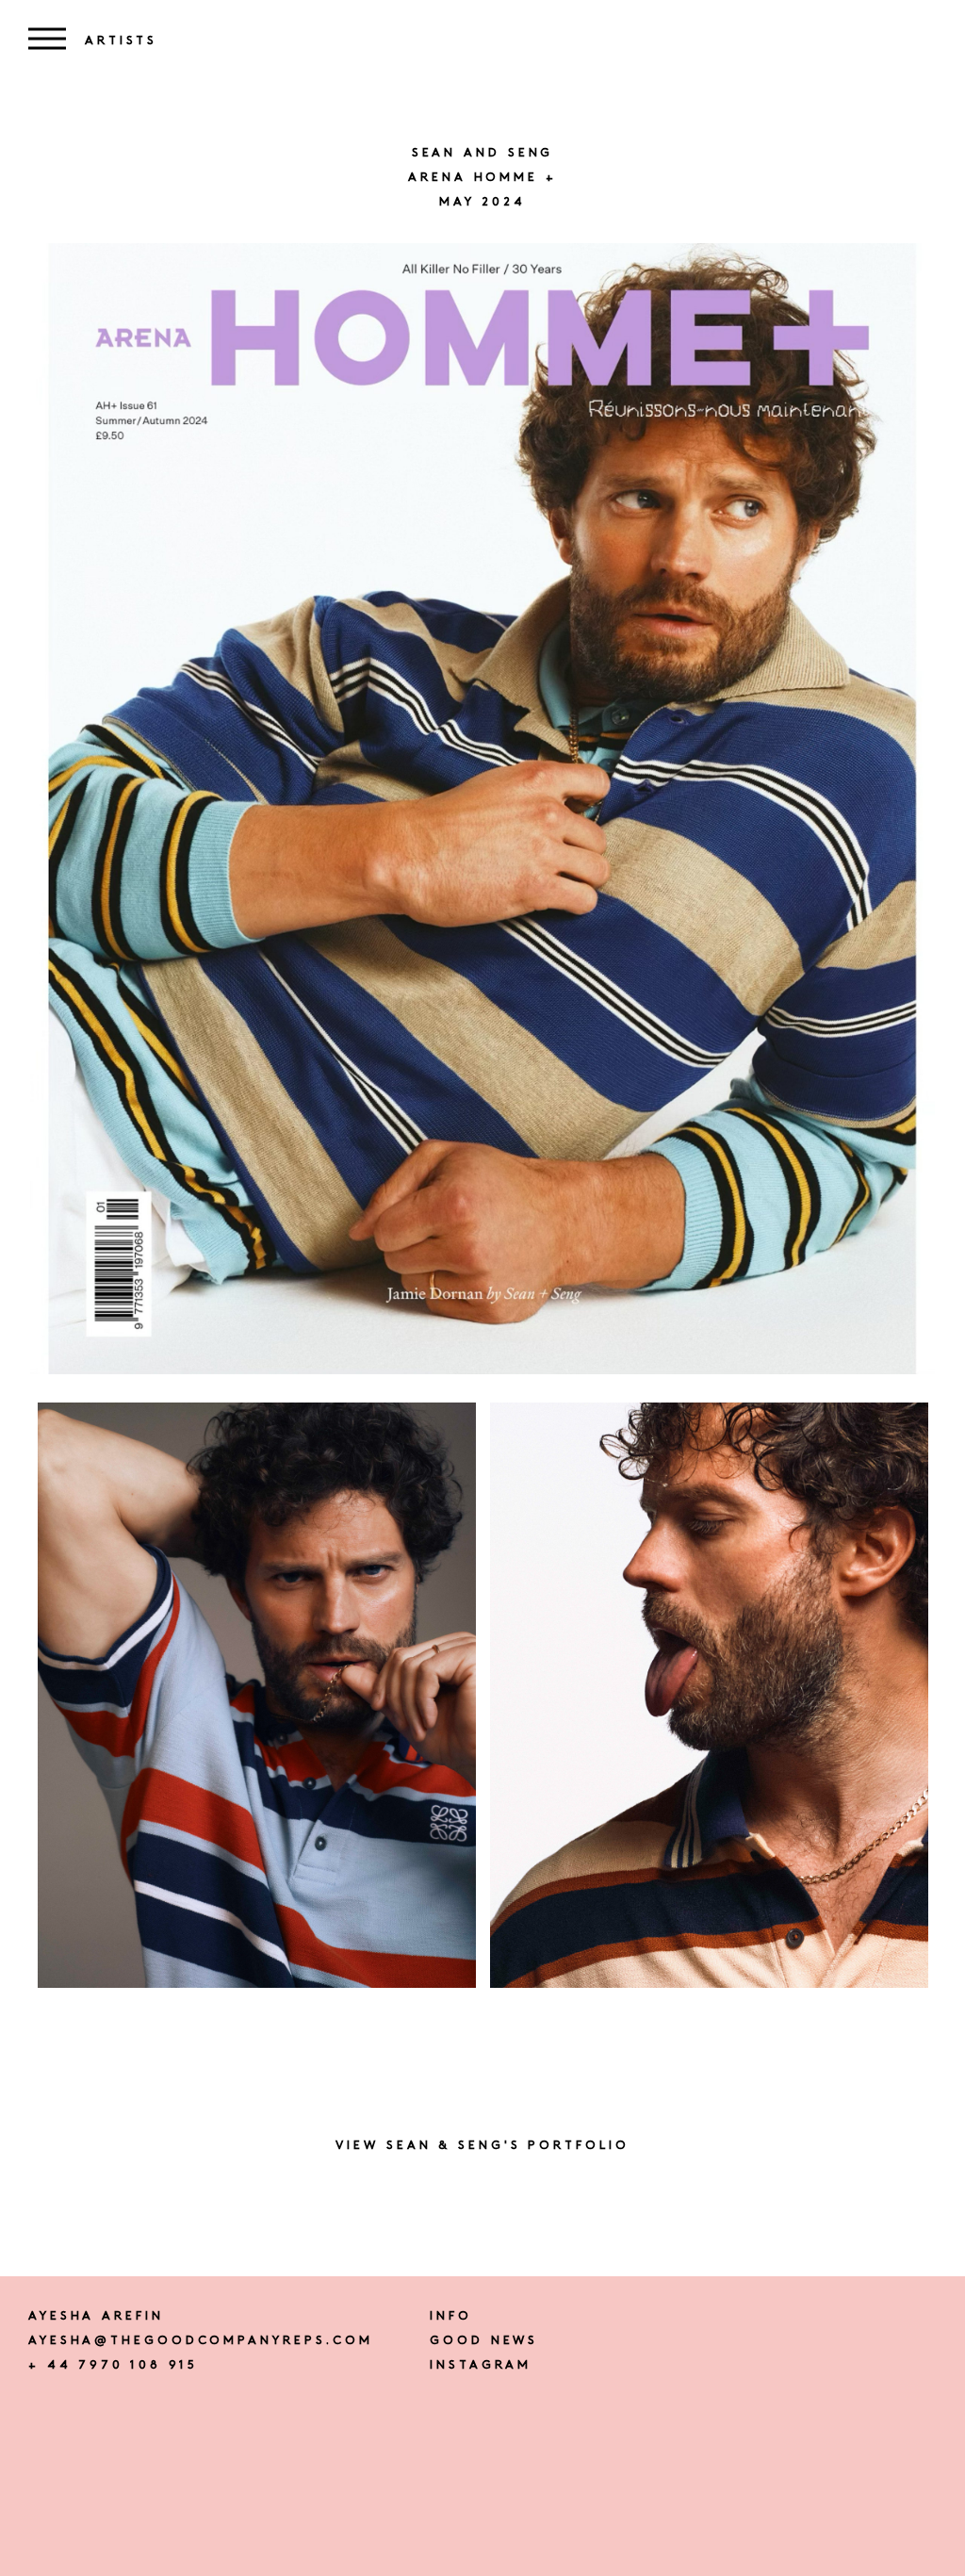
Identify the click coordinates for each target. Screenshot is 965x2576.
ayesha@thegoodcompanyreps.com (201, 2341)
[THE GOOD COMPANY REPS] (482, 20)
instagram (481, 2365)
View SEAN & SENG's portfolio (482, 2146)
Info (451, 2316)
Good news (484, 2341)
